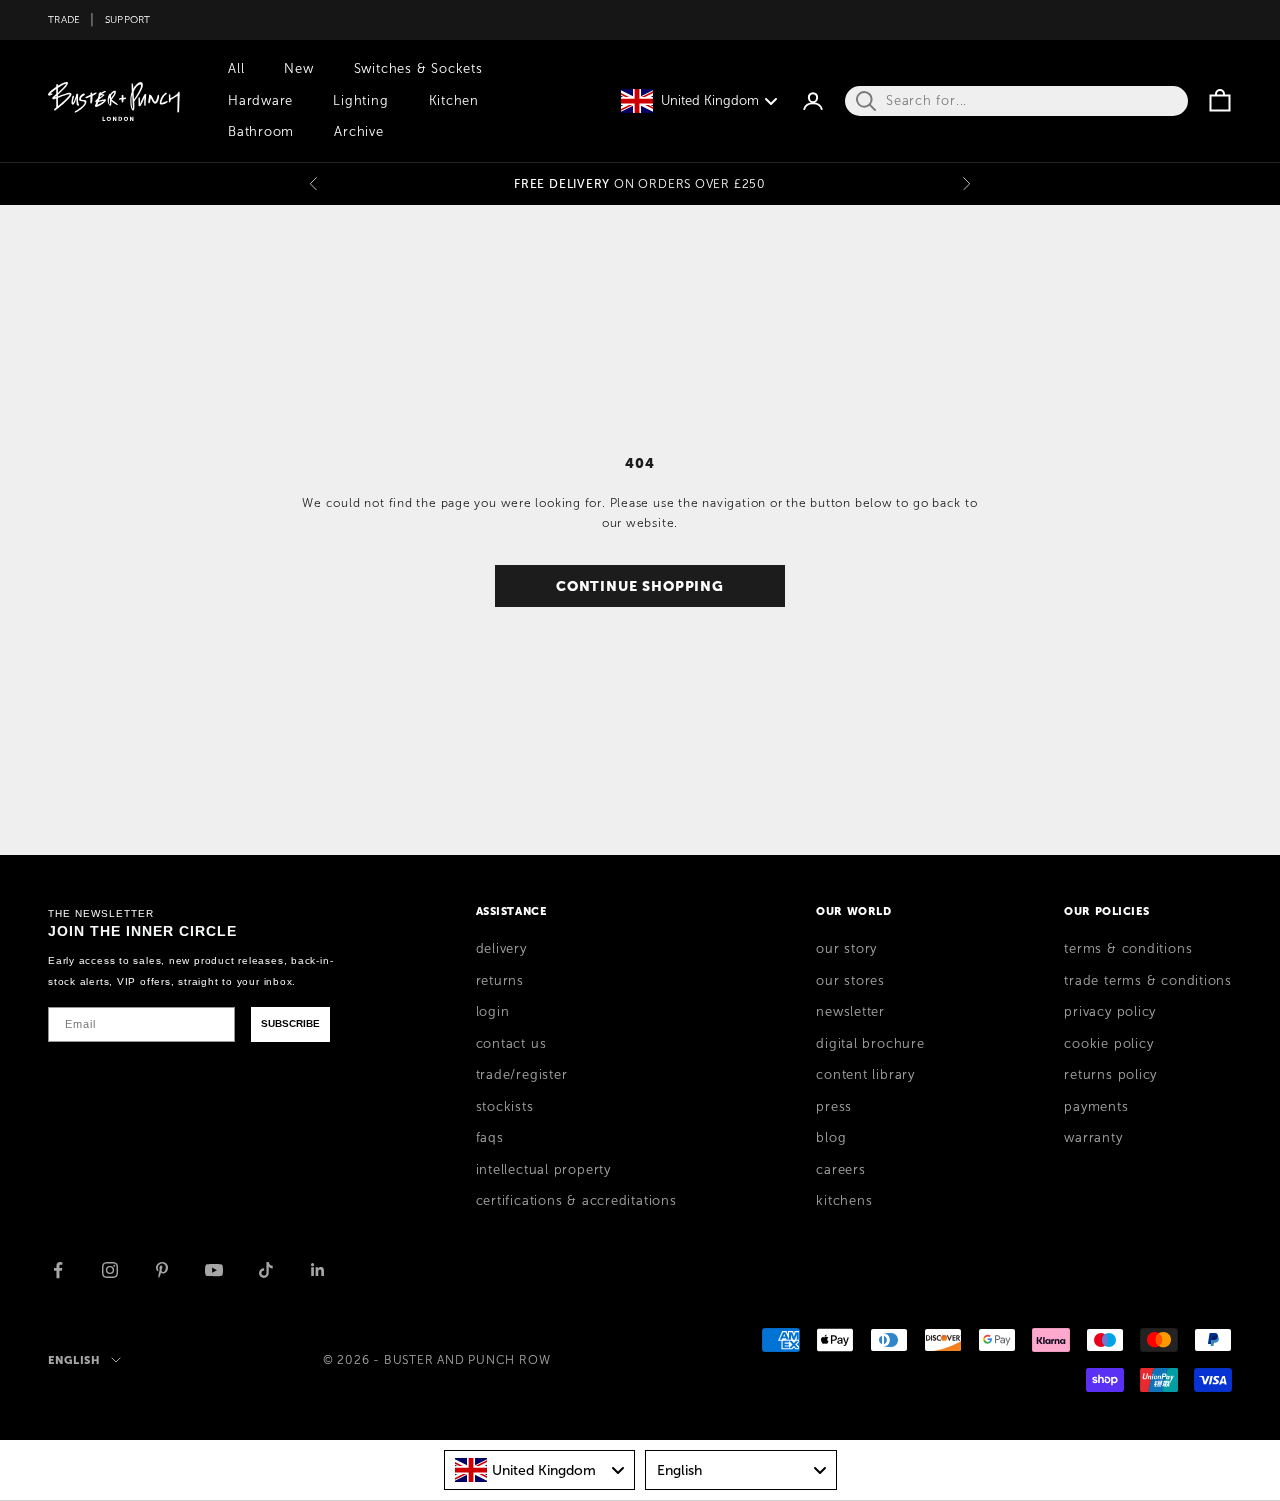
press (834, 1107)
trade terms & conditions (1148, 981)
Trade (64, 19)
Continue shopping (640, 586)
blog (831, 1138)
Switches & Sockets (418, 69)
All (236, 69)
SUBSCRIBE (290, 1023)
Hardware (260, 101)
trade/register (522, 1075)
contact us (511, 1044)
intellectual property (543, 1170)
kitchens (844, 1201)
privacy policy (1110, 1012)
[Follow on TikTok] (266, 1270)
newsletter (850, 1012)
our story (846, 949)
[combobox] (540, 1470)
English (74, 1360)
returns (500, 981)
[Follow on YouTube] (214, 1270)
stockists (505, 1107)
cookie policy (1108, 1044)
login (493, 1012)
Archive (358, 132)
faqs (490, 1138)
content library (865, 1075)
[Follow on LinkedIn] (318, 1270)
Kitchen (454, 101)
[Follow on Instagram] (110, 1270)
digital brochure (870, 1044)
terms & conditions (1128, 949)
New (298, 69)
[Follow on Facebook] (58, 1270)
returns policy (1110, 1075)
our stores (850, 981)
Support (128, 19)
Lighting (360, 101)
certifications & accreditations (576, 1201)
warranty (1093, 1138)
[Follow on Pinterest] (162, 1270)
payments (1096, 1107)
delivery (501, 949)
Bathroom (261, 132)
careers (840, 1170)
